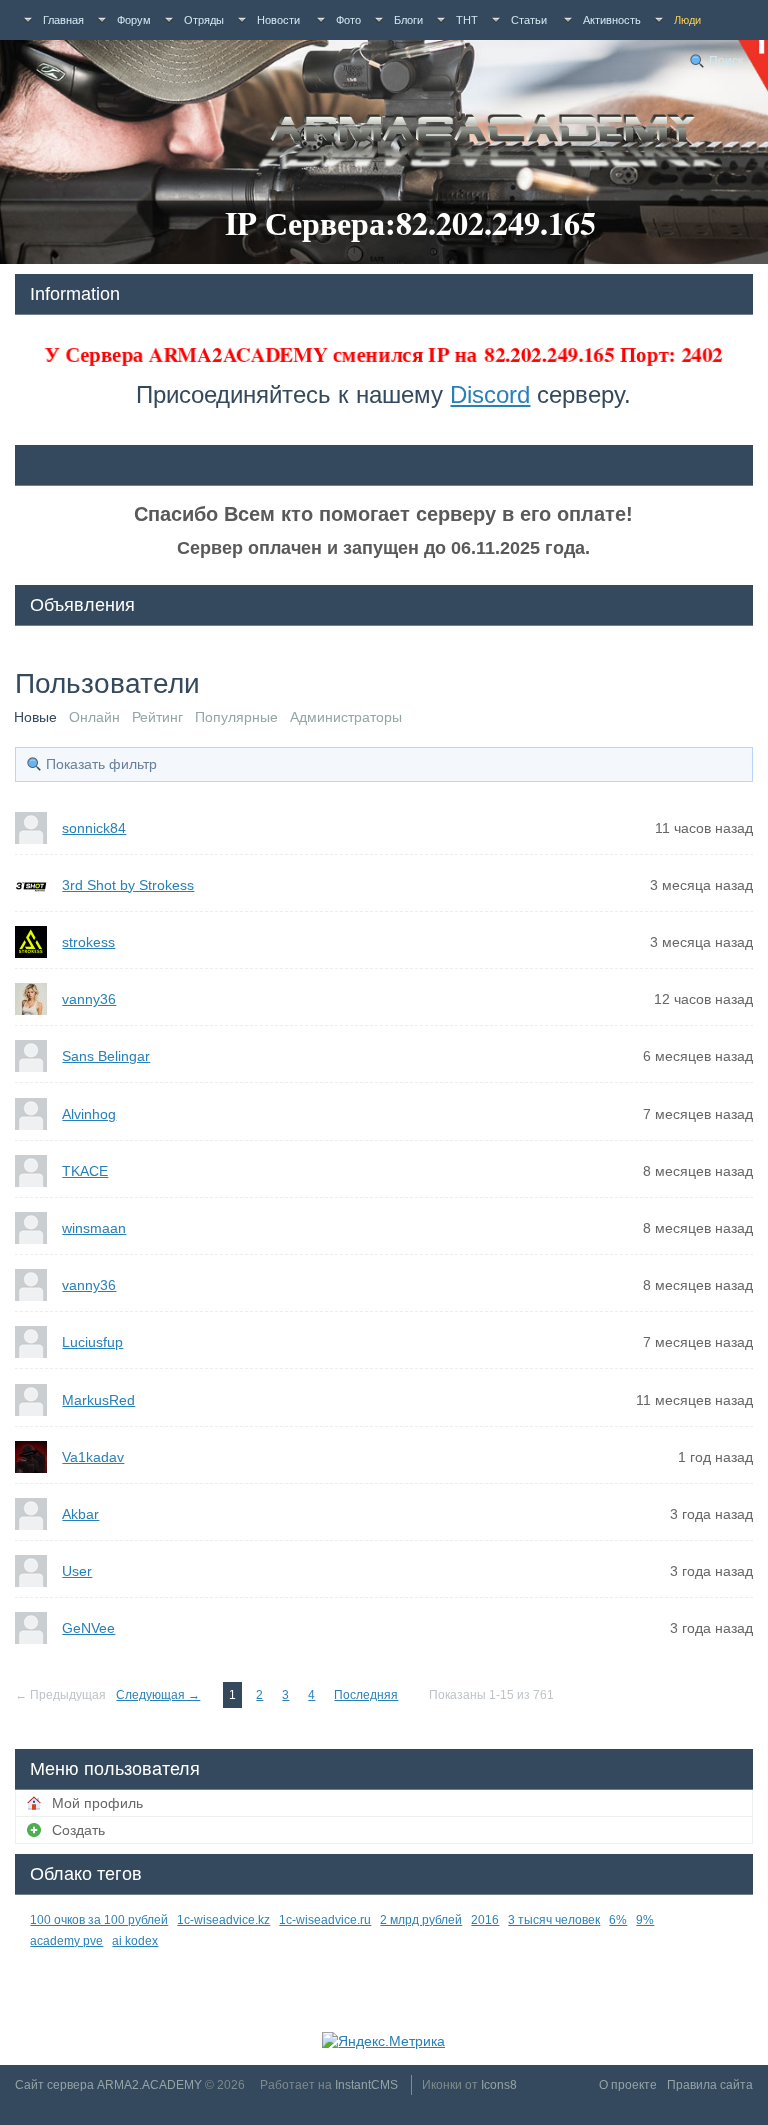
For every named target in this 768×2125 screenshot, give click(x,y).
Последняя (366, 1695)
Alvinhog (89, 1114)
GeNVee (88, 1628)
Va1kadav (93, 1457)
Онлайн (94, 717)
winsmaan (94, 1228)
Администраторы (346, 717)
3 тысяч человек (554, 1920)
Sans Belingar (106, 1056)
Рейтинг (157, 717)
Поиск (726, 61)
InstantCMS (366, 2085)
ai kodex (135, 1941)
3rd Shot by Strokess (128, 885)
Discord (490, 394)
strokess (88, 942)
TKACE (85, 1171)
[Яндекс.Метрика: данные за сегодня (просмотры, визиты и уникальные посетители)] (383, 2041)
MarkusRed (98, 1400)
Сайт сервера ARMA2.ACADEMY (108, 2085)
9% (645, 1920)
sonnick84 (94, 828)
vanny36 (89, 999)
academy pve (66, 1941)
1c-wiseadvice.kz (223, 1920)
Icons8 (499, 2085)
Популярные (236, 717)
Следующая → (158, 1695)
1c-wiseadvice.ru (325, 1920)
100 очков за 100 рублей (99, 1920)
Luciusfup (92, 1342)
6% (618, 1920)
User (77, 1571)
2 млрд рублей (421, 1920)
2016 (485, 1920)
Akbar (80, 1514)
